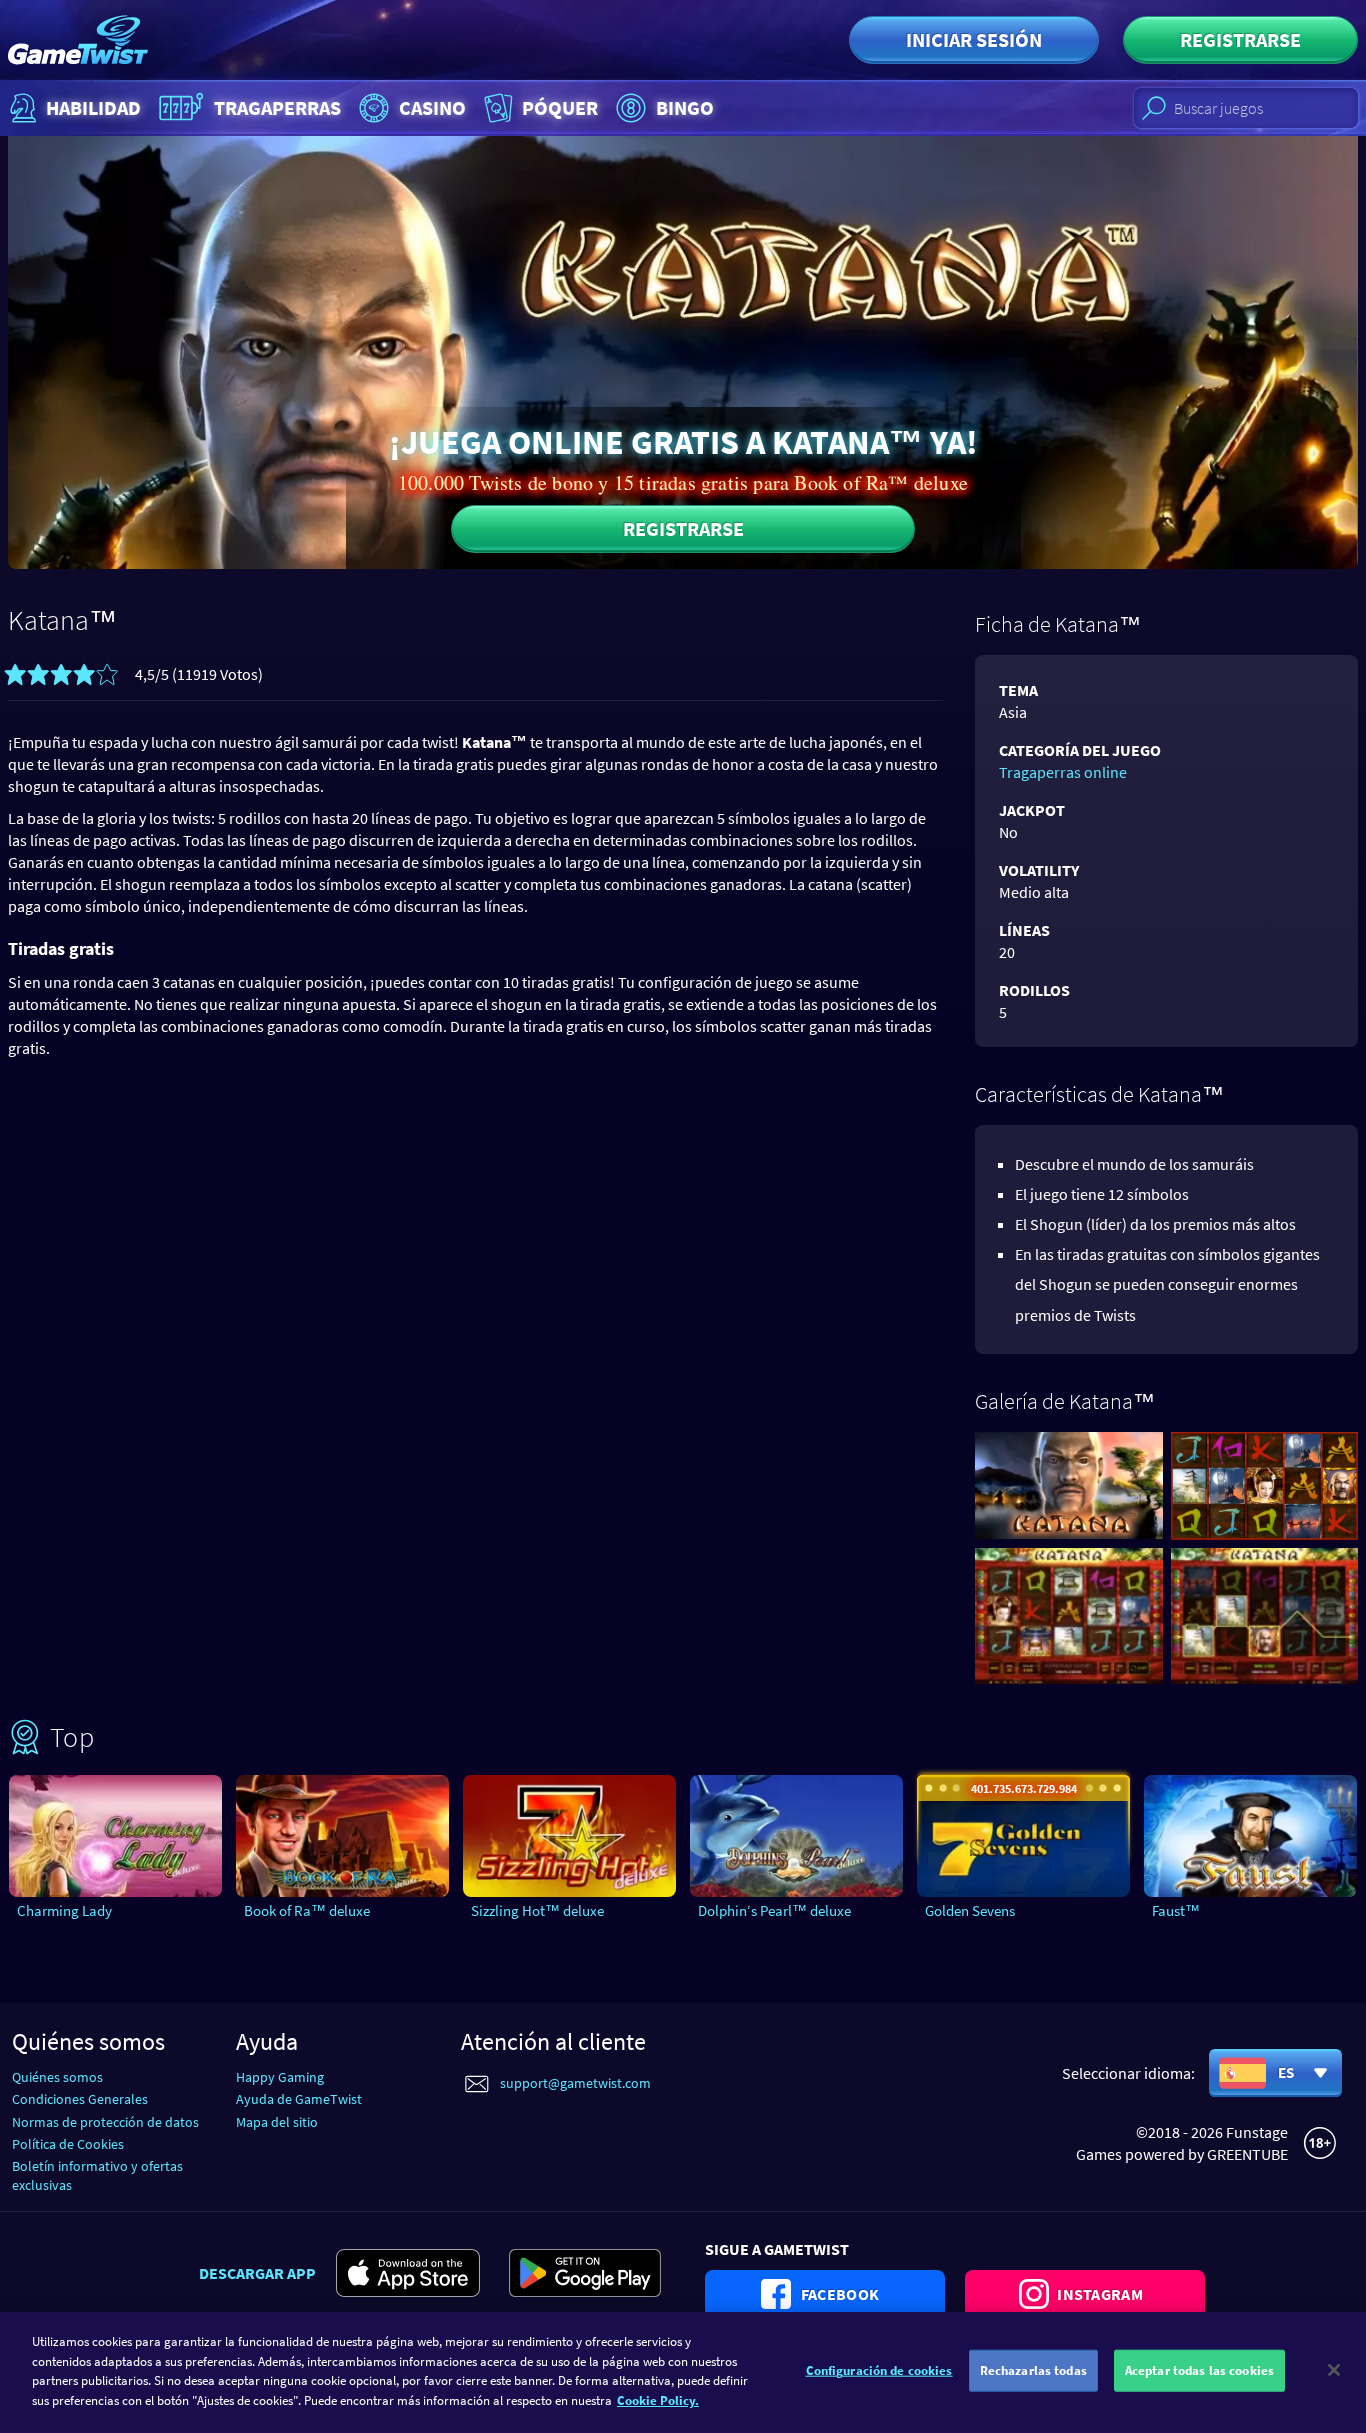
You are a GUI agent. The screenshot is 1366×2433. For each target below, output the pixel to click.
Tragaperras (277, 107)
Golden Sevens (970, 1910)
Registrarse (1240, 39)
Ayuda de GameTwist (299, 2099)
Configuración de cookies (879, 2370)
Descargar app (257, 2273)
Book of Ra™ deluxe (307, 1910)
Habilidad (93, 107)
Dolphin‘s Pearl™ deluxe (774, 1910)
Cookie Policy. (658, 2399)
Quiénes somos (57, 2077)
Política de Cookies (68, 2144)
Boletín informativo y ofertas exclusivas (97, 2175)
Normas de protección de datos (105, 2122)
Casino (432, 107)
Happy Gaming (280, 2077)
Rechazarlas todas (1033, 2370)
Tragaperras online (1063, 772)
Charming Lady (64, 1910)
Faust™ (1176, 1910)
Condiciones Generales (80, 2099)
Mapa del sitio (277, 2122)
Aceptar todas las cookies (1199, 2370)
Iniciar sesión (974, 39)
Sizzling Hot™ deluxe (537, 1910)
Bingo (685, 107)
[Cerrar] (1334, 2370)
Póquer (560, 107)
